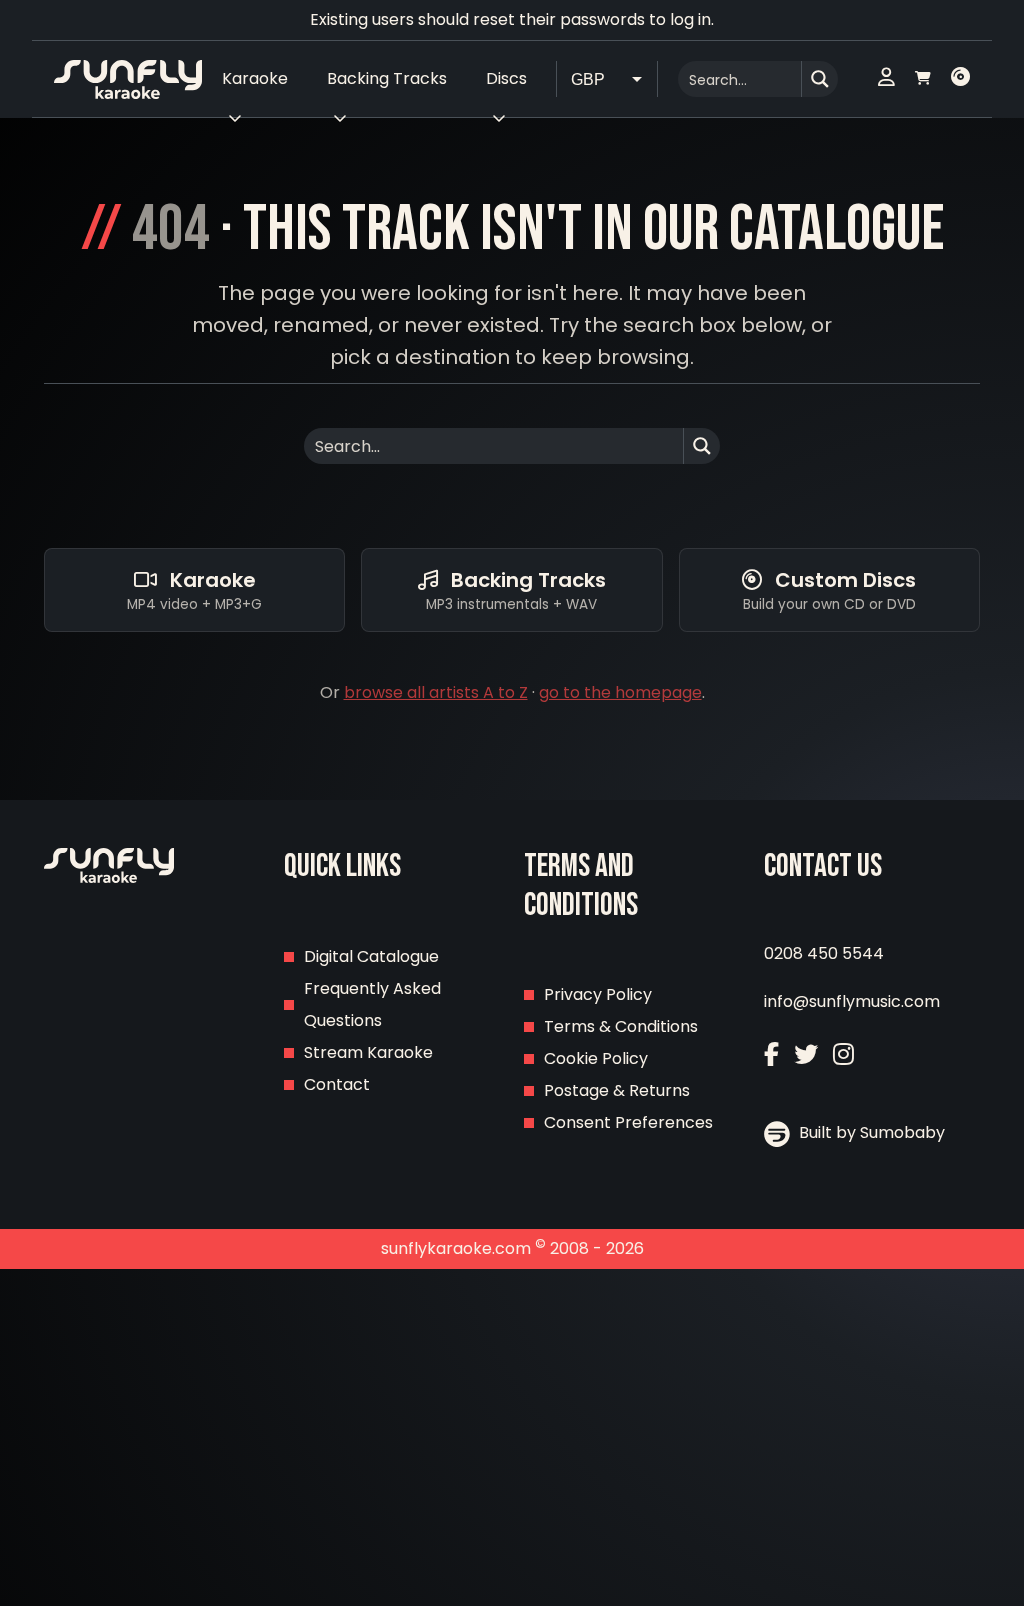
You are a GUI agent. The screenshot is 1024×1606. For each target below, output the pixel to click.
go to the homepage (620, 692)
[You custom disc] (960, 79)
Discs (506, 78)
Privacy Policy (598, 994)
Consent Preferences (628, 1122)
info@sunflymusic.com (852, 1001)
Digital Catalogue (371, 956)
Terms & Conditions (621, 1026)
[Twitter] (806, 1054)
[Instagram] (843, 1054)
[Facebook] (771, 1054)
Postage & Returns (617, 1090)
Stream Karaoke (368, 1052)
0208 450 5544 (824, 953)
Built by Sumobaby (870, 1132)
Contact (337, 1084)
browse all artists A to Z (436, 692)
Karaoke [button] (255, 78)
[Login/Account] (886, 79)
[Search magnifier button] (820, 79)
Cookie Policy (596, 1058)
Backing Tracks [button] (387, 78)
